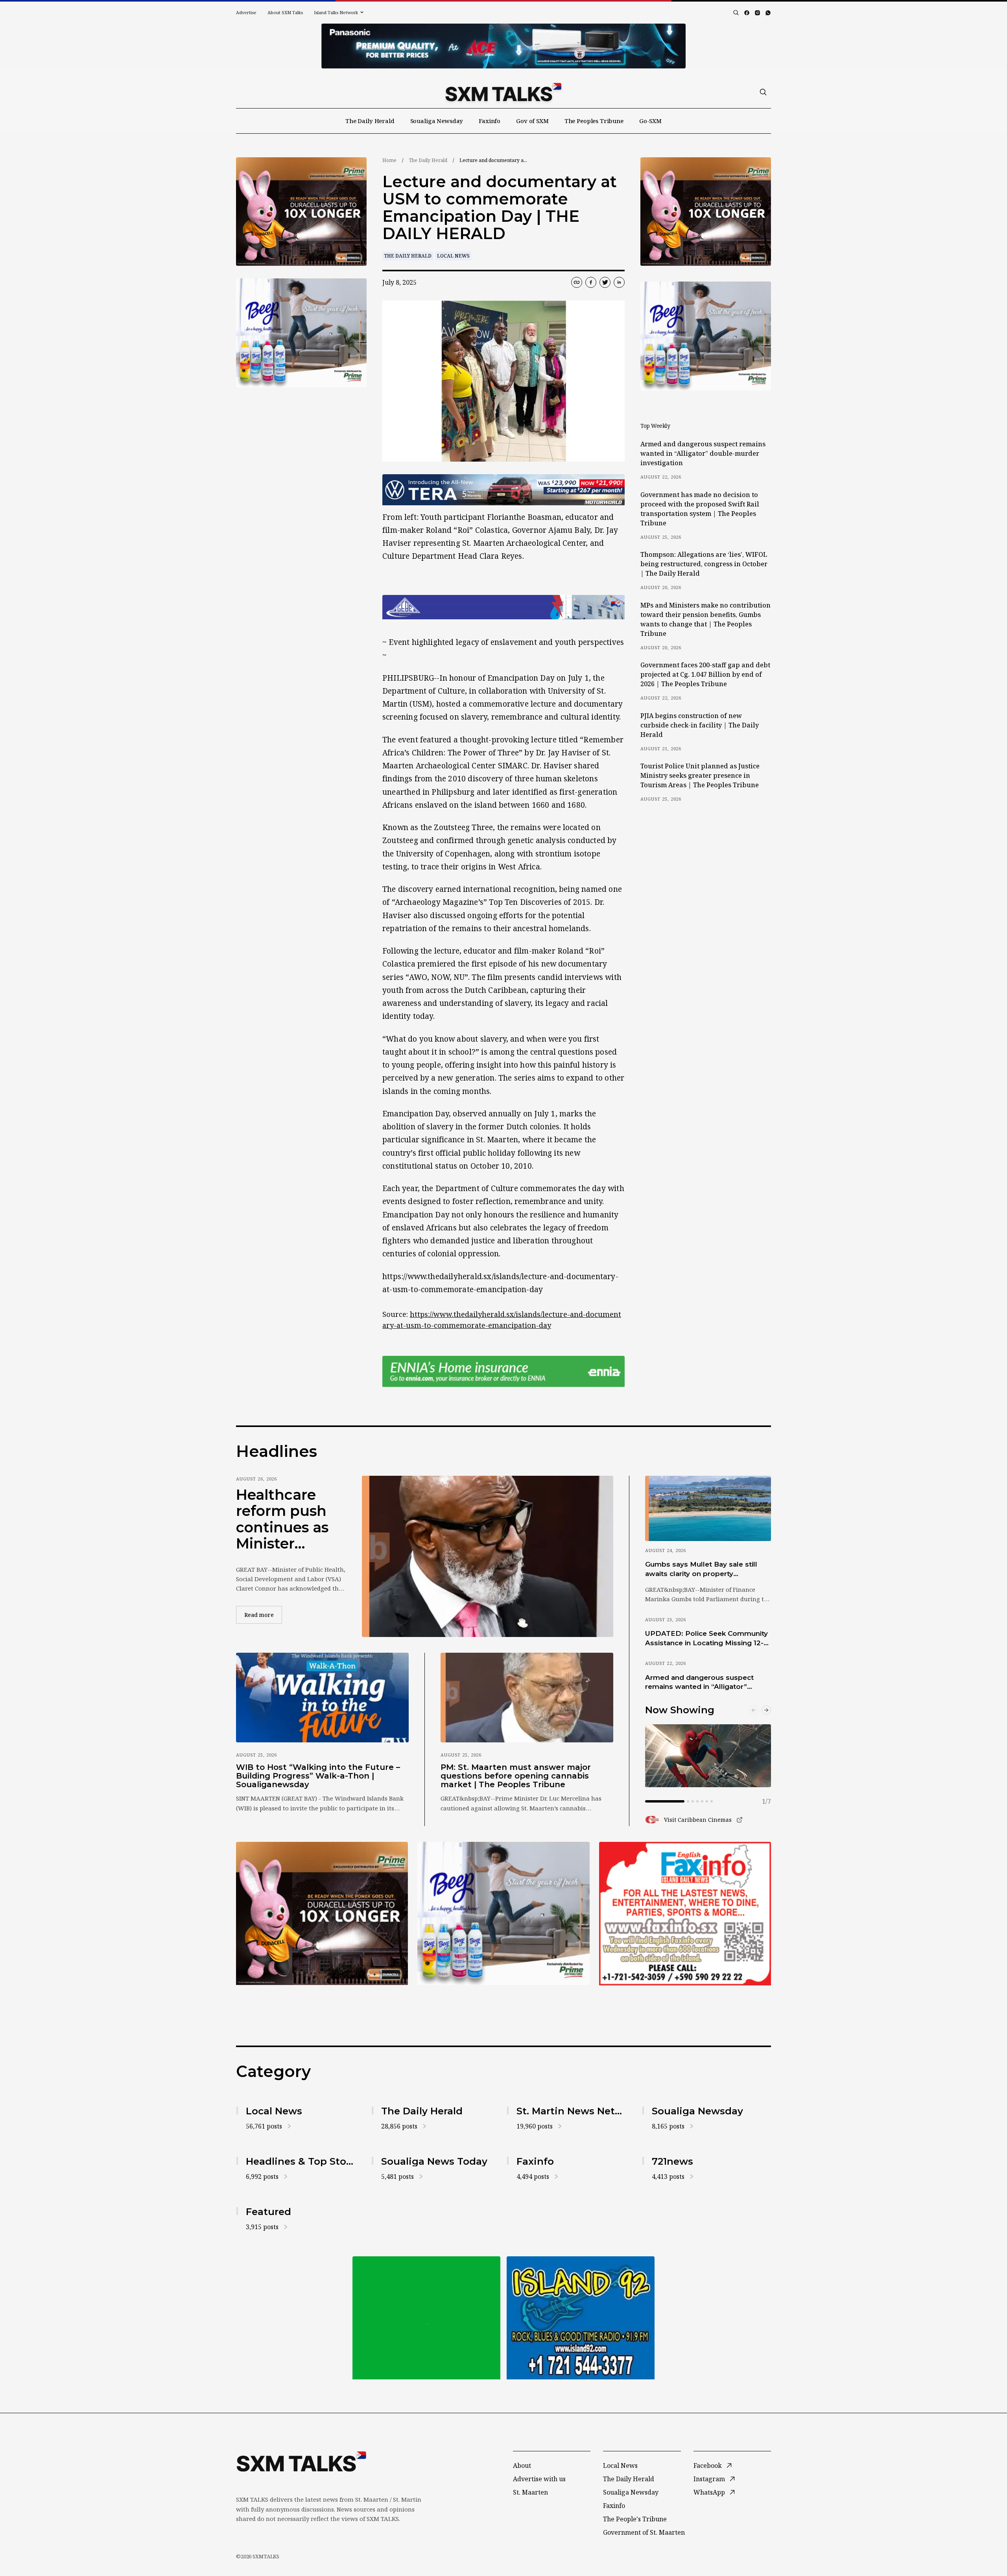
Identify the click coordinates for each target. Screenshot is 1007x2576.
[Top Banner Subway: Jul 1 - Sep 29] (503, 46)
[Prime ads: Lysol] (301, 212)
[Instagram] (757, 13)
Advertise (246, 12)
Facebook (708, 2466)
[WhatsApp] (768, 13)
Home (389, 160)
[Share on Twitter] (605, 282)
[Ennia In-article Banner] (503, 1371)
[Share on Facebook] (591, 282)
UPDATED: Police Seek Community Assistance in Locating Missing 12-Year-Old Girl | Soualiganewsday (706, 1639)
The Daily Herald (370, 121)
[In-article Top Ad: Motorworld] (503, 490)
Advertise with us (539, 2479)
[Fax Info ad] (581, 2318)
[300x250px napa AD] (685, 1913)
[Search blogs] (736, 13)
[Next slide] (766, 1710)
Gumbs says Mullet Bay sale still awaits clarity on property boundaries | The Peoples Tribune (705, 1569)
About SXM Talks (285, 12)
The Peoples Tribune (594, 121)
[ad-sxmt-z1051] (301, 333)
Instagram (709, 2479)
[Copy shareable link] (577, 282)
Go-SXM (650, 121)
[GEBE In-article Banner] (503, 607)
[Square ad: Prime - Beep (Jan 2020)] (426, 2318)
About (522, 2466)
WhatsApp (709, 2492)
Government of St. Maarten (644, 2532)
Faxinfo (490, 121)
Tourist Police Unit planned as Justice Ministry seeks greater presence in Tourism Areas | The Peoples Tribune (700, 775)
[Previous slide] (754, 1710)
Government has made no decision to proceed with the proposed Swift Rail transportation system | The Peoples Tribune (700, 509)
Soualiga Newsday (437, 121)
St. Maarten (530, 2492)
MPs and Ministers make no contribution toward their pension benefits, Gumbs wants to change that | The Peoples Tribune (705, 619)
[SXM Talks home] (503, 92)
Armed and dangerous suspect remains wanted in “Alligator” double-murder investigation (703, 453)
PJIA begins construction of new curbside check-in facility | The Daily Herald (700, 725)
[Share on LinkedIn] (619, 282)
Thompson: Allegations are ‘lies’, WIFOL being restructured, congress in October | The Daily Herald (704, 564)
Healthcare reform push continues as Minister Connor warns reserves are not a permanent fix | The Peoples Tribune (288, 1519)
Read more (263, 1615)
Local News (453, 256)
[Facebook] (747, 13)
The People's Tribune (635, 2519)
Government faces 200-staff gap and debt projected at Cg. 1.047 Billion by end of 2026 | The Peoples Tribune (705, 674)
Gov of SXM (532, 121)
